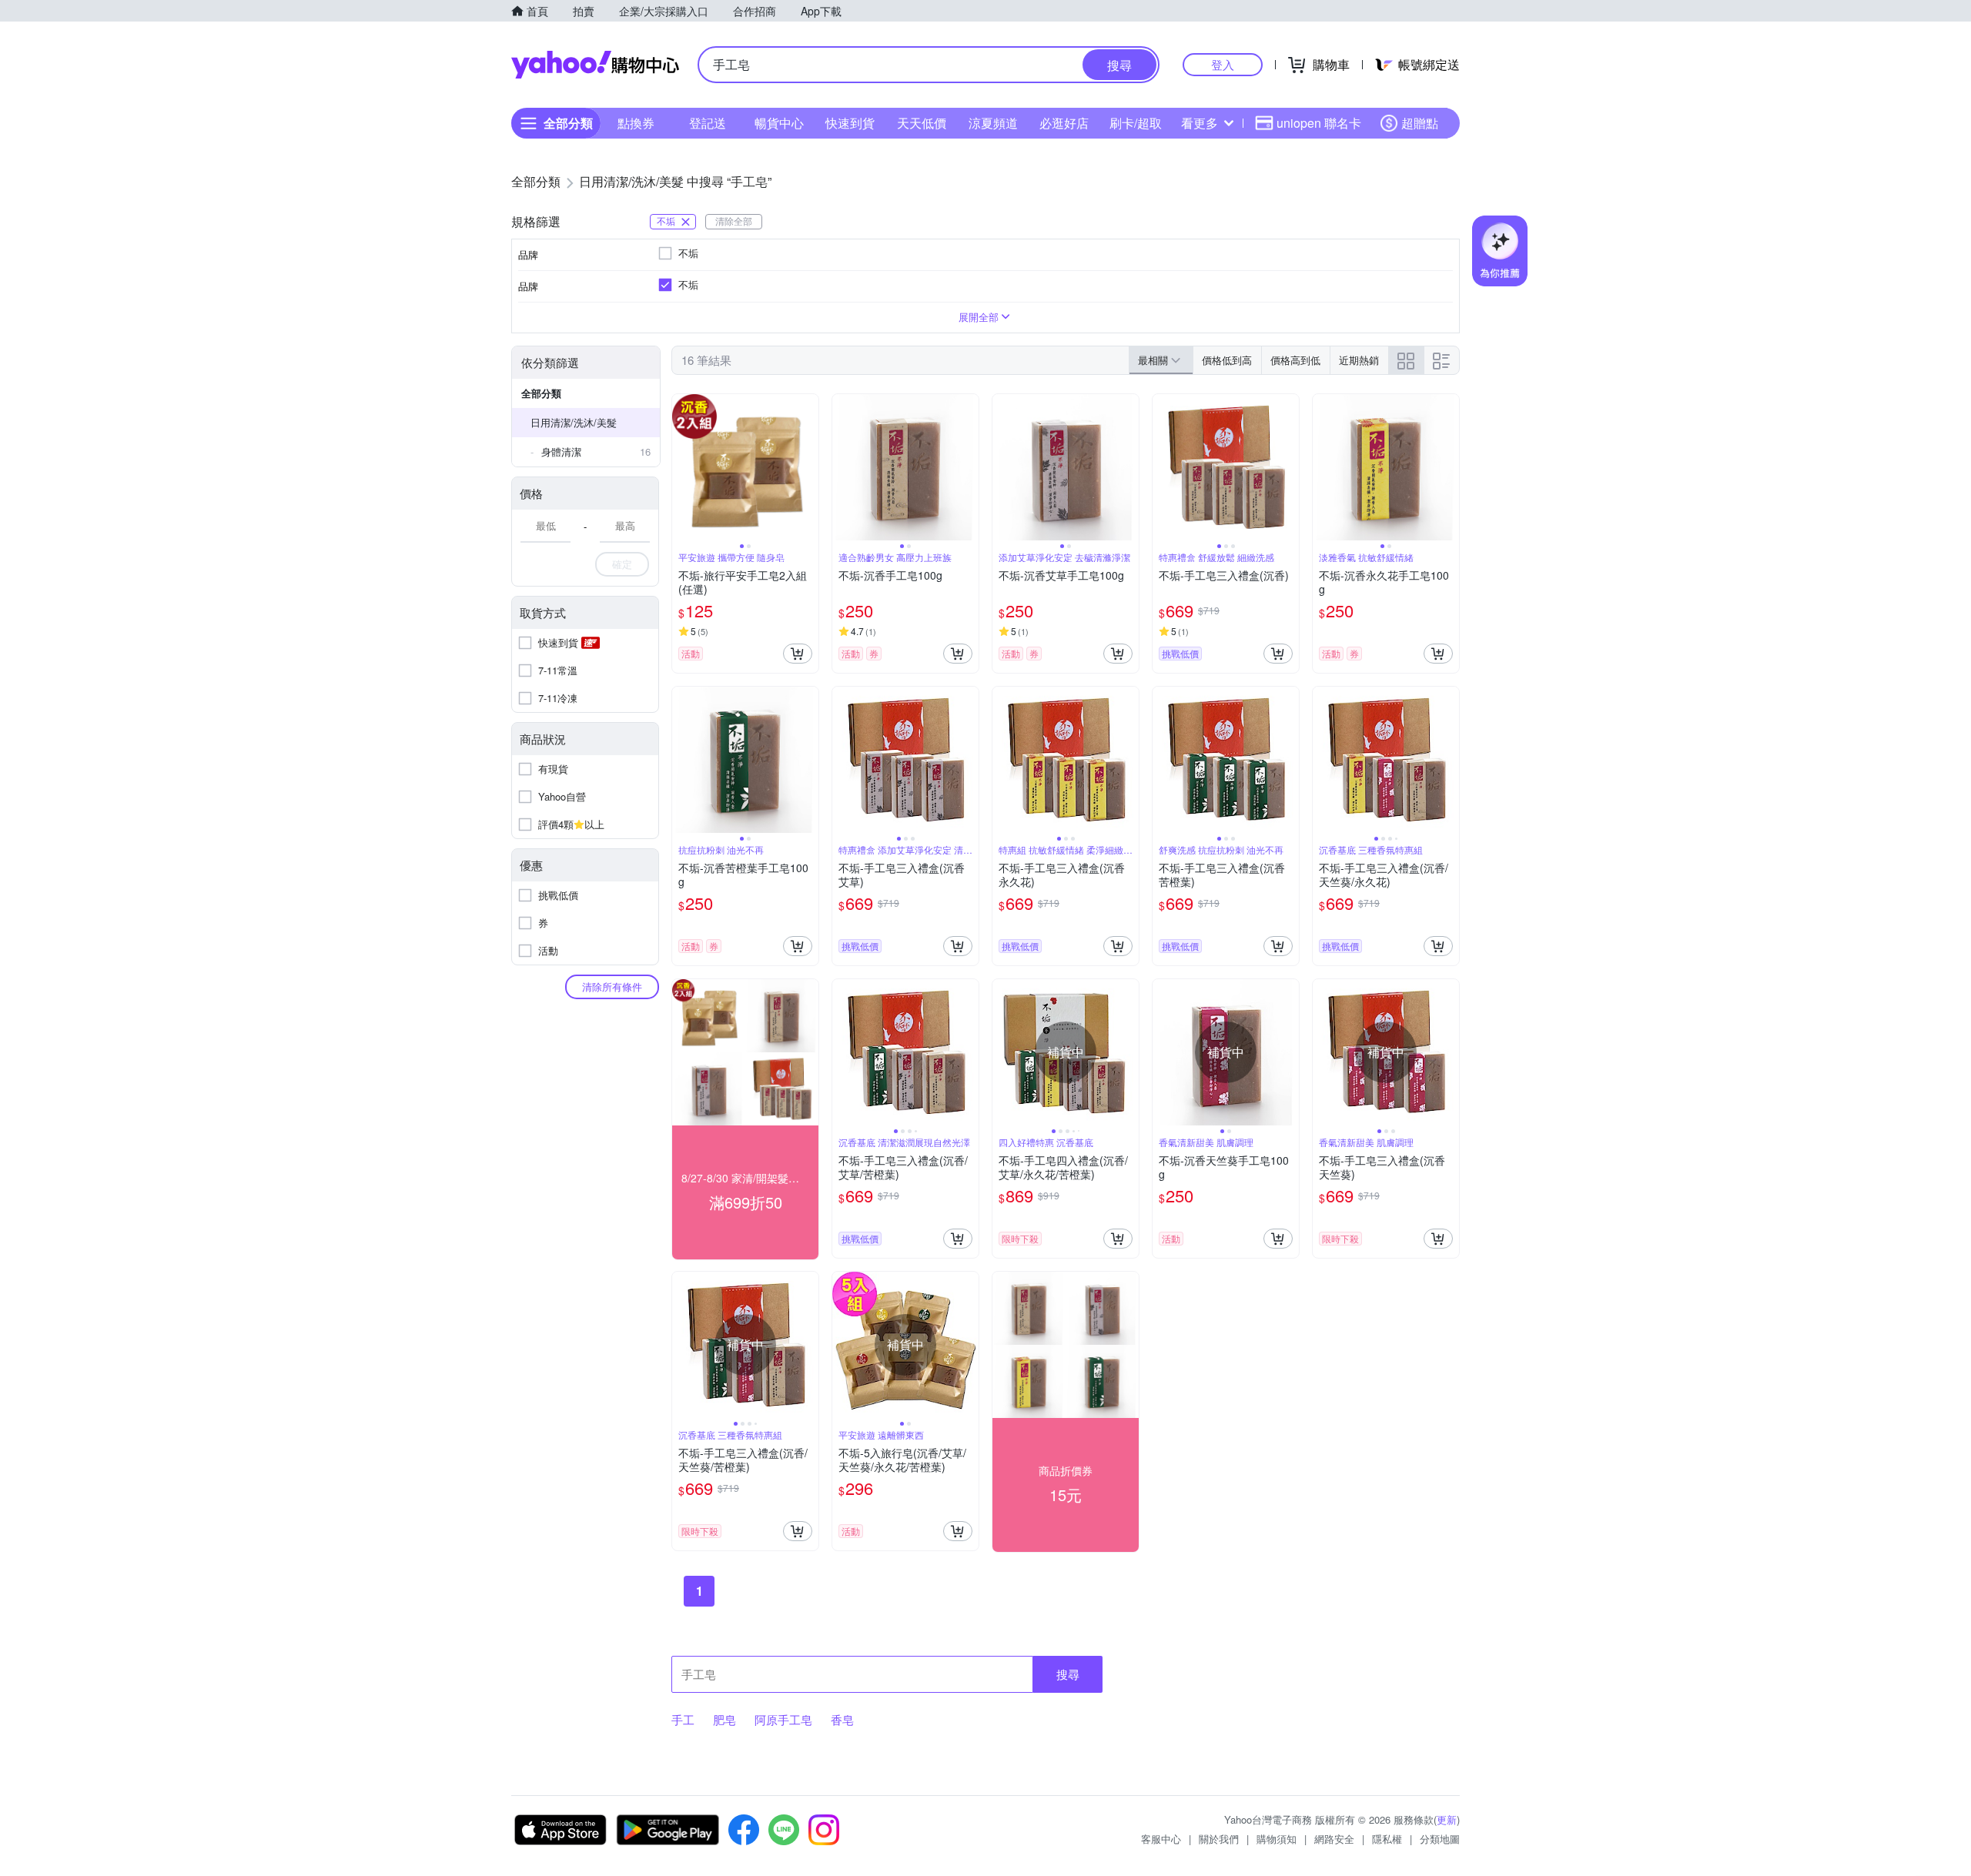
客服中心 (1161, 1839)
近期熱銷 (1359, 360)
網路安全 (1334, 1839)
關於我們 (1219, 1839)
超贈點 (1420, 123)
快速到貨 (850, 123)
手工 (683, 1719)
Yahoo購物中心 (595, 65)
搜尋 (1068, 1674)
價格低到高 (1227, 360)
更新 (1447, 1819)
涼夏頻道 (993, 123)
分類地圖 (1440, 1839)
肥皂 (724, 1719)
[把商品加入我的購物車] (798, 654)
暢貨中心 (779, 123)
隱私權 (1387, 1839)
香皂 (842, 1719)
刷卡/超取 (1136, 123)
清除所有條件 (612, 986)
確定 (622, 564)
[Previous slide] (682, 467)
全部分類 (541, 393)
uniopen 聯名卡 (1319, 123)
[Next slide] (808, 467)
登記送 (708, 123)
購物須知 (1277, 1839)
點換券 (636, 123)
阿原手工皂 (783, 1719)
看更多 (1200, 123)
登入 (1223, 64)
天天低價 (922, 123)
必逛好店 (1064, 123)
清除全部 (734, 221)
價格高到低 (1295, 360)
